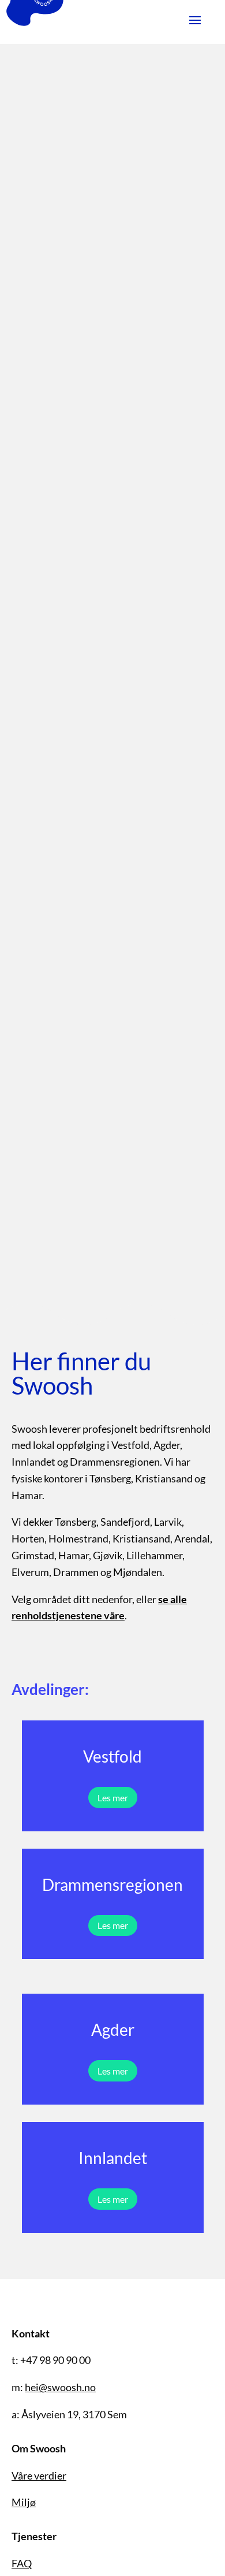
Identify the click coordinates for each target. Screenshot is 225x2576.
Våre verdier (39, 2475)
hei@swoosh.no (60, 2387)
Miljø (24, 2502)
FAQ (22, 2563)
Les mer (113, 1798)
